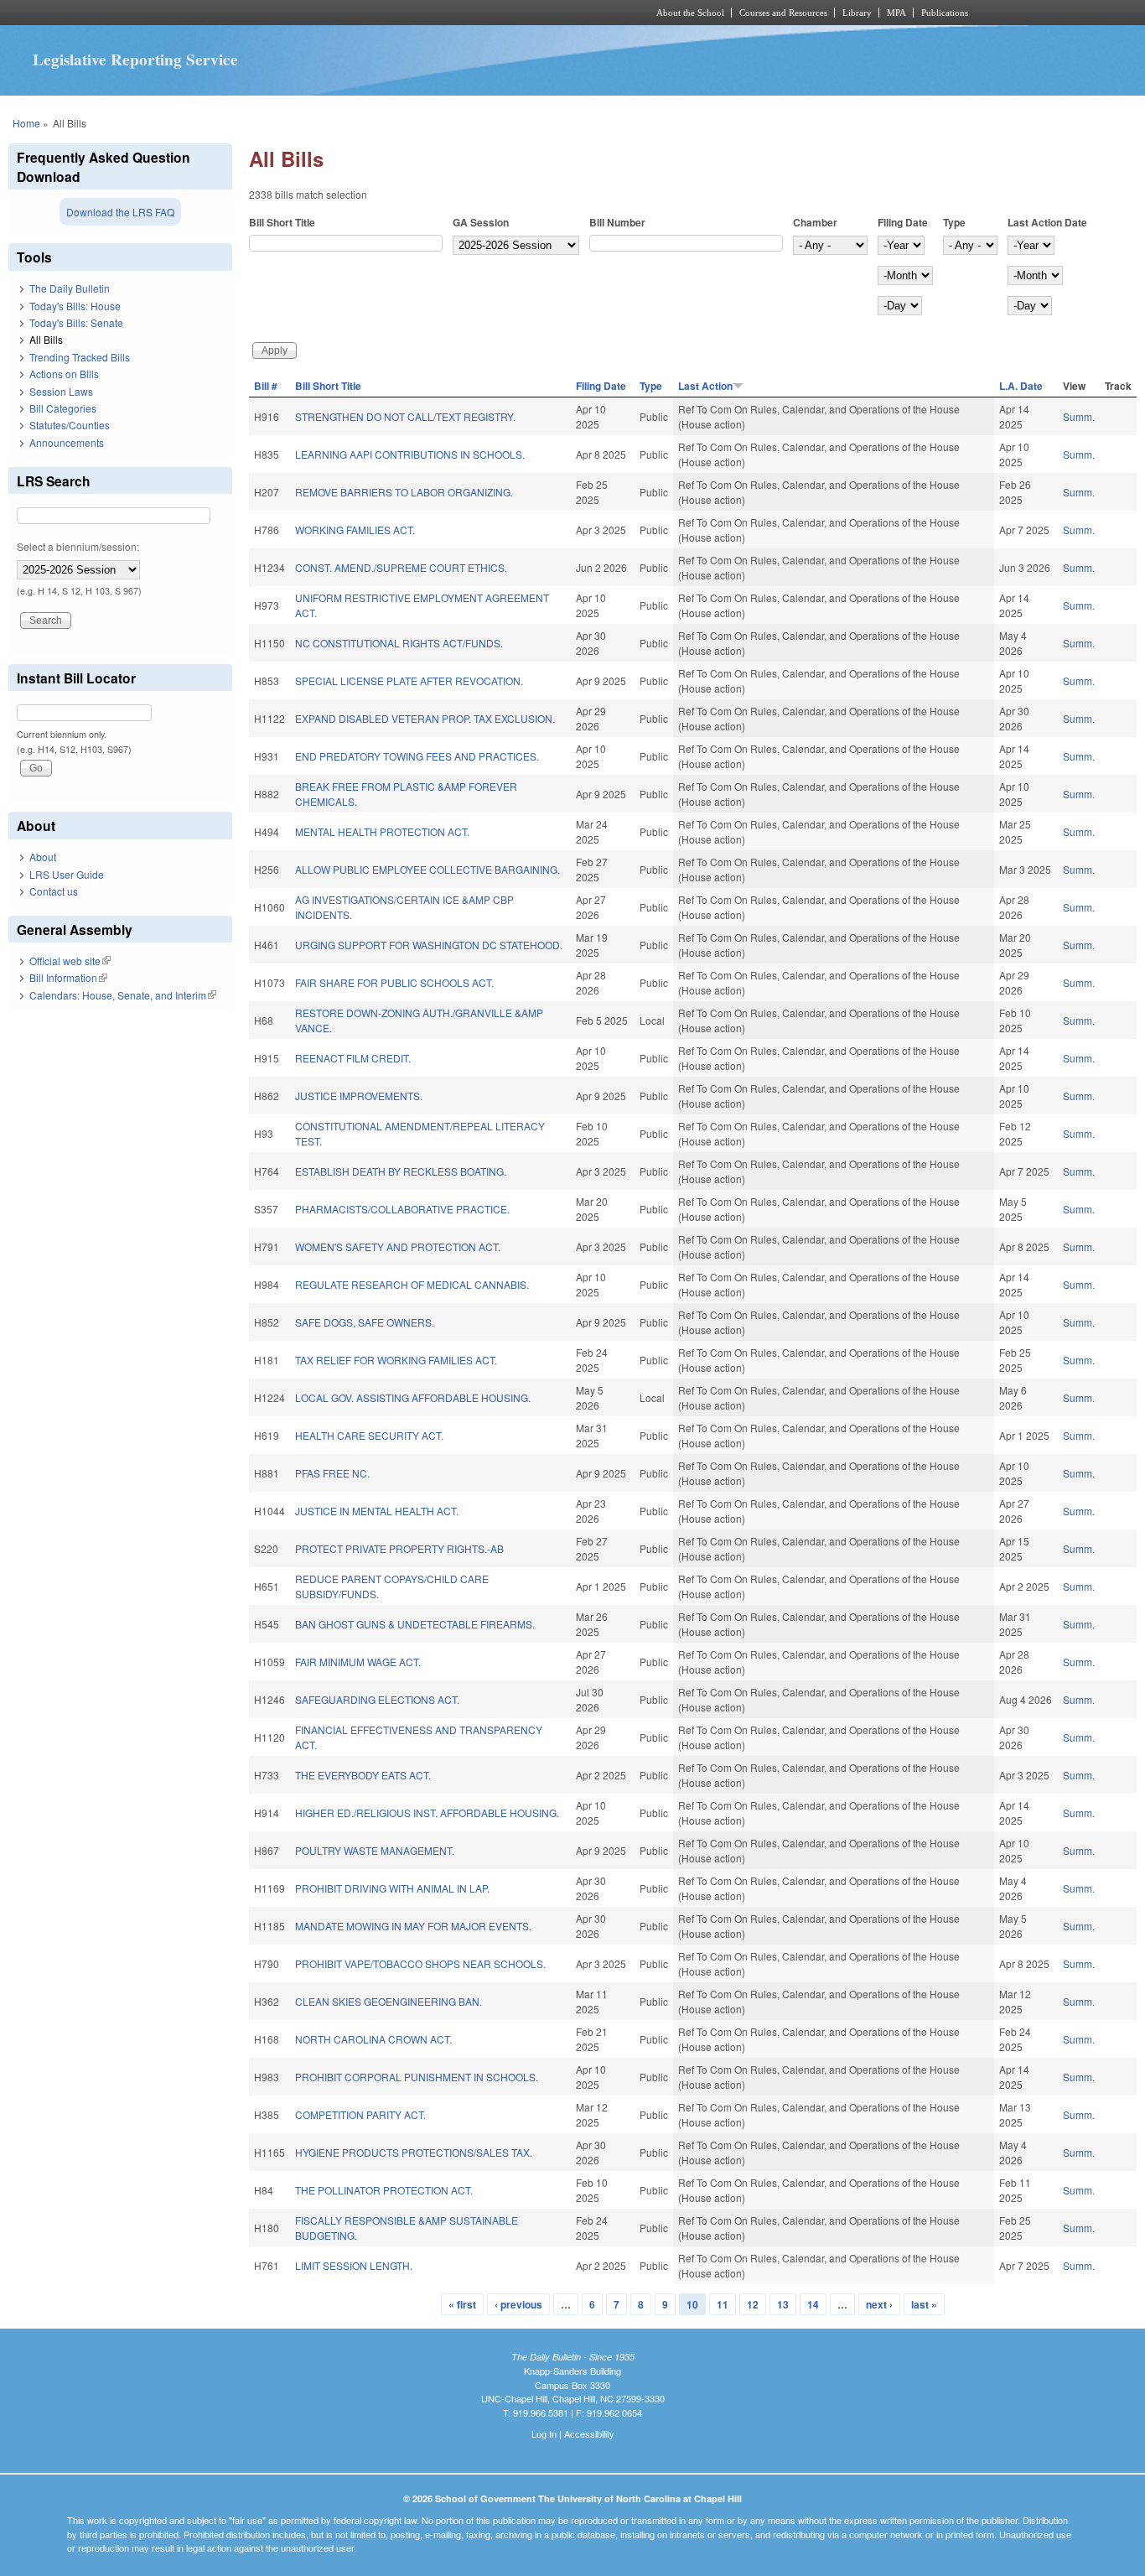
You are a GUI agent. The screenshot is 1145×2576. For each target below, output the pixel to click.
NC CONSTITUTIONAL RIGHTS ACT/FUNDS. (399, 643)
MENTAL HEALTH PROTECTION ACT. (382, 831)
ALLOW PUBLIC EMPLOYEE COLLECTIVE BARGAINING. (427, 869)
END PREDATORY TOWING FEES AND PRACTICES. (417, 756)
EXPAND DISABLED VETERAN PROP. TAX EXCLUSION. (425, 718)
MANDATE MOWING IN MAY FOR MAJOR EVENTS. (413, 1926)
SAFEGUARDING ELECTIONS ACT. (377, 1699)
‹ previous (518, 2304)
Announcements (67, 442)
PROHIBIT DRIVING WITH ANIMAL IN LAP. (392, 1888)
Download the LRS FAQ (120, 212)
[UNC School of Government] (351, 13)
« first (462, 2304)
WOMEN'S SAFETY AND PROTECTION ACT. (398, 1246)
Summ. (1079, 416)
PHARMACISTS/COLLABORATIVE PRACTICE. (402, 1209)
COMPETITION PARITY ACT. (360, 2114)
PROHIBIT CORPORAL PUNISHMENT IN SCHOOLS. (417, 2077)
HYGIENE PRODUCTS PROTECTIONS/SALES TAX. (414, 2152)
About (43, 857)
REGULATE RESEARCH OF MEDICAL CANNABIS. (412, 1284)
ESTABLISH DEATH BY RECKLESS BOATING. (401, 1171)
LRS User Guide (67, 874)
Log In (544, 2433)
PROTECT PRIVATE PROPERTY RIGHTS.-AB (399, 1548)
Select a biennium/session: (78, 546)
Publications (945, 13)
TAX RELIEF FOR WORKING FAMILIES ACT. (396, 1360)
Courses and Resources (783, 13)
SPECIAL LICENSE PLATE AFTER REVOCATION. (409, 680)
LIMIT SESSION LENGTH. (354, 2265)
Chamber (815, 222)
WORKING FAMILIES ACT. (355, 530)
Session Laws (61, 391)
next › (879, 2304)
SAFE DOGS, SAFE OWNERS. (365, 1322)
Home (26, 123)
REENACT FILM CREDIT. (353, 1058)
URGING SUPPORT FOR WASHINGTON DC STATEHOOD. (429, 945)
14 (813, 2304)
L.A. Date (1021, 386)
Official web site (70, 961)
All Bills (46, 339)
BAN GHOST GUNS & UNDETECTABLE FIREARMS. (415, 1624)
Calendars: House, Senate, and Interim (123, 995)
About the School (690, 13)
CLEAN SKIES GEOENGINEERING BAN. (389, 2001)
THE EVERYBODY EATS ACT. (363, 1775)
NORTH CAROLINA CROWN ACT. (373, 2039)
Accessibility (589, 2433)
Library (857, 13)
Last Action (705, 386)
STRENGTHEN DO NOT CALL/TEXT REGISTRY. (405, 416)
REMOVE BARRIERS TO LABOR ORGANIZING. (404, 492)
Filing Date (903, 222)
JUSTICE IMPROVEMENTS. (359, 1096)
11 (723, 2304)
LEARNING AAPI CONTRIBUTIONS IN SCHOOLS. (410, 454)
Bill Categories (63, 408)
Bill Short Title (282, 222)
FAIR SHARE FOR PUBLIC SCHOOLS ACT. (394, 982)
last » (924, 2304)
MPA (896, 13)
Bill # (266, 386)
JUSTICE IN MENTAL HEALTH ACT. (377, 1511)
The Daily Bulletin (70, 288)
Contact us (54, 891)
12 (753, 2304)
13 (783, 2304)
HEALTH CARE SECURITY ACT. (369, 1435)
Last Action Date (1047, 222)
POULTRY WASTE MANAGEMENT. (375, 1850)
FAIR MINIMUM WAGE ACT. (358, 1662)
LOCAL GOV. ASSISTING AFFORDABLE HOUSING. (413, 1397)
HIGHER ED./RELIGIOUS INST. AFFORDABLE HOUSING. (427, 1813)
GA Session (481, 222)
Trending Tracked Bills (80, 357)
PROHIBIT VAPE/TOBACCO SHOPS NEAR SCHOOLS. (420, 1963)
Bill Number (617, 222)
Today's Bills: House (75, 306)
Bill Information (68, 977)
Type (954, 222)
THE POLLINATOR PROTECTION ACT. (384, 2190)
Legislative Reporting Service (135, 60)
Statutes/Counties (70, 425)
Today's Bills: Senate (76, 322)
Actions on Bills (64, 374)
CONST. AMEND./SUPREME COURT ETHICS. (401, 567)
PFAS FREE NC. (332, 1473)
